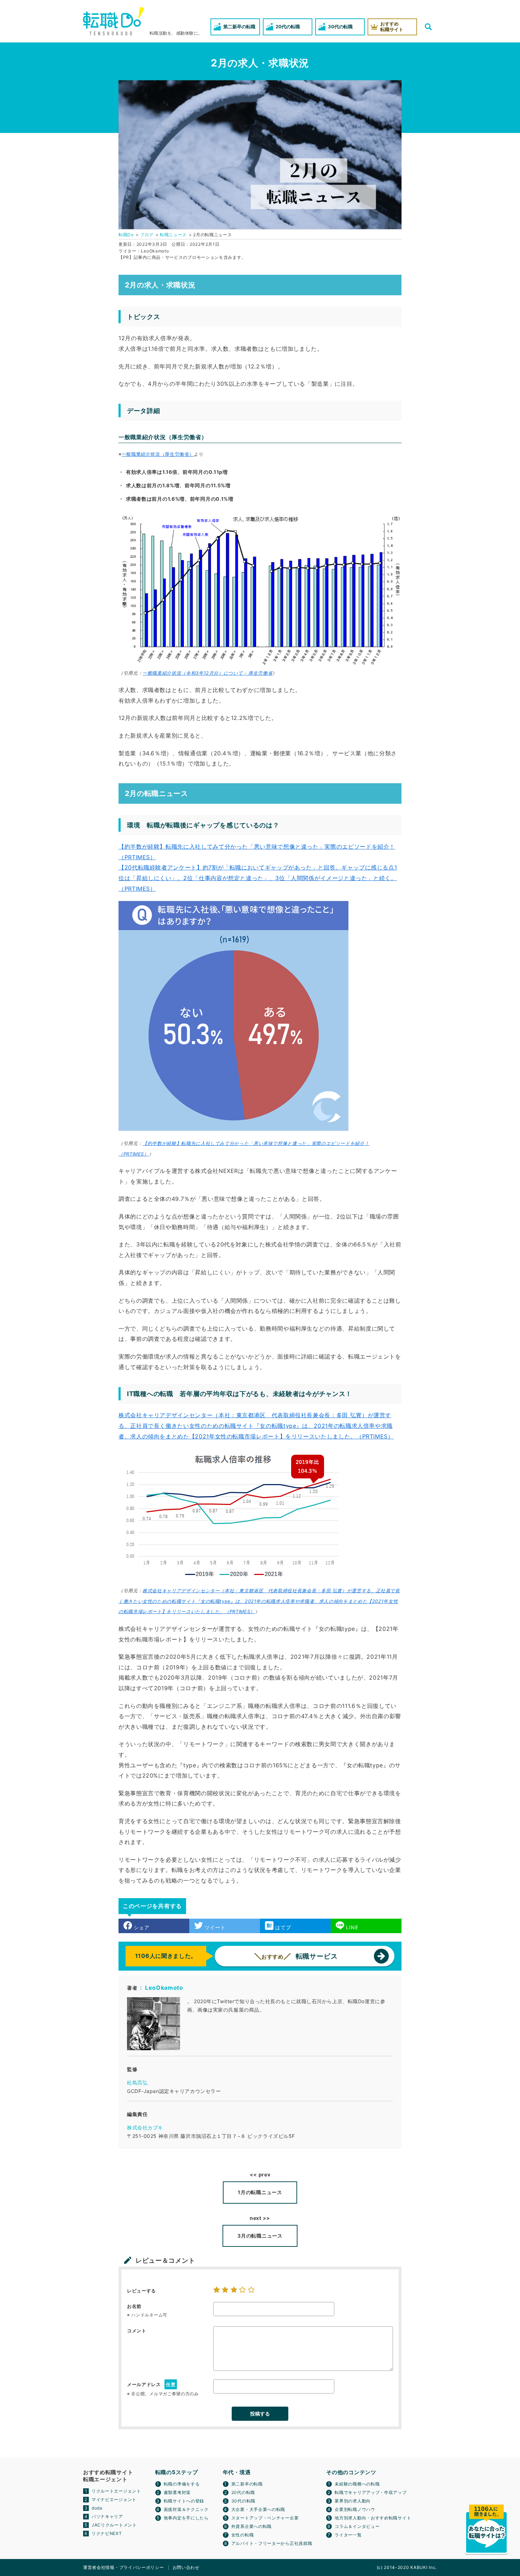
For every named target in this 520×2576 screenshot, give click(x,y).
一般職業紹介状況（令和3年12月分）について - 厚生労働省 (207, 673)
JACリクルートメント (114, 2525)
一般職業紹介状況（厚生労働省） (158, 454)
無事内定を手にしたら (186, 2518)
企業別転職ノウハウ (355, 2509)
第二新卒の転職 (247, 2484)
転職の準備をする (182, 2484)
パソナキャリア (107, 2516)
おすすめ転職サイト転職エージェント (108, 2476)
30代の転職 (243, 2501)
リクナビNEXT (107, 2533)
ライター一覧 (348, 2535)
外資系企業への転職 (252, 2526)
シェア (141, 1927)
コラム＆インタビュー (357, 2526)
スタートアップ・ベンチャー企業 (265, 2518)
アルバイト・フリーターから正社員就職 (272, 2543)
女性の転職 (243, 2535)
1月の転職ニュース (260, 2192)
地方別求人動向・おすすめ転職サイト (373, 2518)
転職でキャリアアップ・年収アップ (371, 2492)
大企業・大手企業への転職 (258, 2509)
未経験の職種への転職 (357, 2484)
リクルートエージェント (116, 2491)
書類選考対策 (177, 2492)
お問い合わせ (186, 2567)
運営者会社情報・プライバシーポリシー (124, 2567)
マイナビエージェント (114, 2499)
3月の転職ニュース (260, 2236)
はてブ (282, 1927)
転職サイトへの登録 (184, 2501)
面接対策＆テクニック (186, 2509)
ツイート (214, 1927)
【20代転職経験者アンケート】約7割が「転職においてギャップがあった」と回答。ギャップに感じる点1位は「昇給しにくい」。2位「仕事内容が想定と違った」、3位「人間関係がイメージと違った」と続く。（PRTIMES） (258, 878)
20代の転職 (243, 2492)
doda (97, 2508)
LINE (351, 1927)
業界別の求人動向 (353, 2501)
